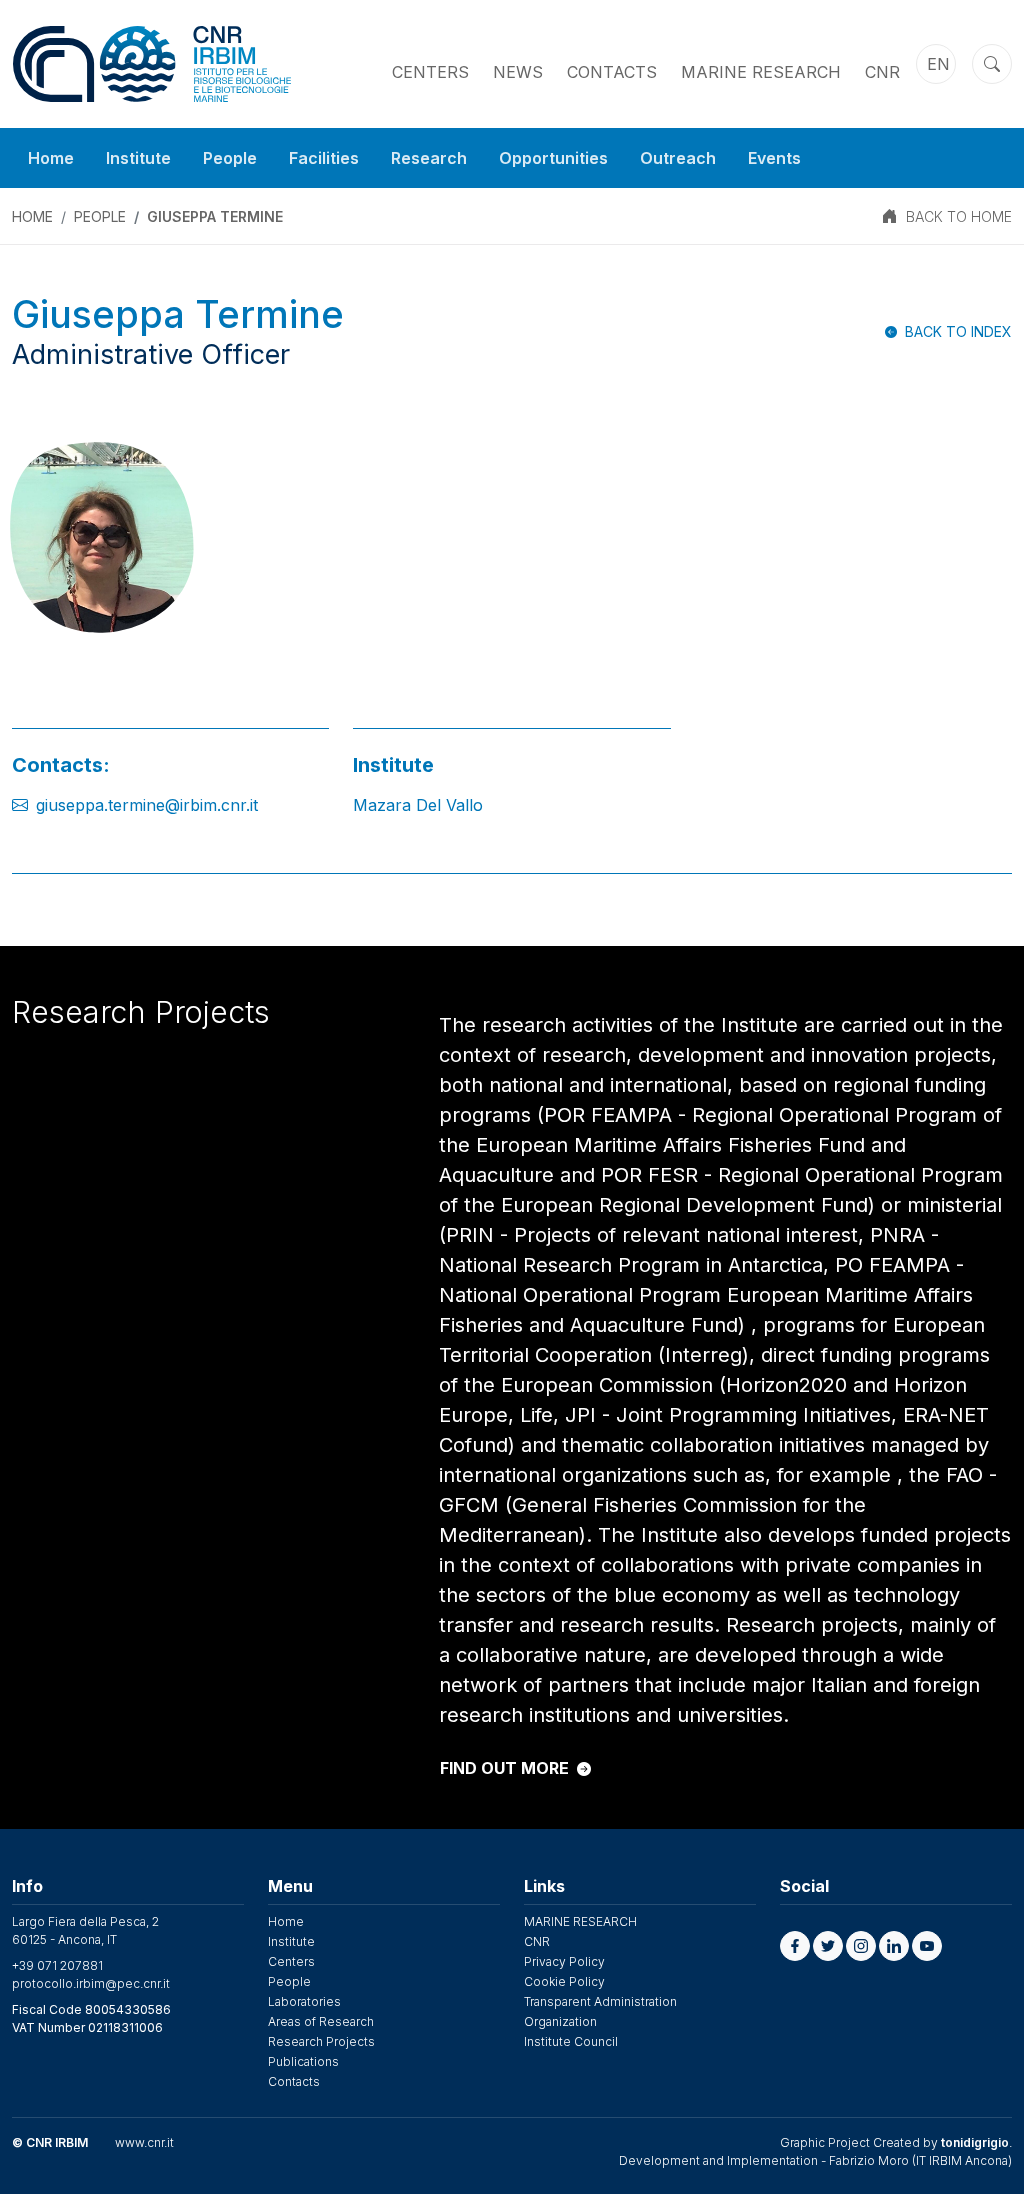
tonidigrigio (975, 2142)
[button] (795, 1946)
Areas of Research (321, 2021)
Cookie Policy (564, 1981)
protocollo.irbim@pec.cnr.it (91, 1983)
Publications (303, 2061)
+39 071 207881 (57, 1965)
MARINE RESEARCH (761, 72)
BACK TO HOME (959, 216)
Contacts (612, 72)
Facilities (324, 158)
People (230, 158)
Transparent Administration (600, 2001)
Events (774, 158)
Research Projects (321, 2041)
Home (51, 158)
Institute (138, 158)
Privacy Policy (564, 1961)
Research (429, 158)
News (518, 72)
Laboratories (304, 2001)
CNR (882, 72)
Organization (560, 2021)
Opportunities (553, 158)
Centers (430, 72)
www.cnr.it (144, 2142)
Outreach (678, 158)
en (938, 64)
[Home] (152, 64)
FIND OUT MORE (504, 1768)
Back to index (958, 331)
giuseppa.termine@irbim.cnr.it (147, 805)
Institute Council (571, 2041)
